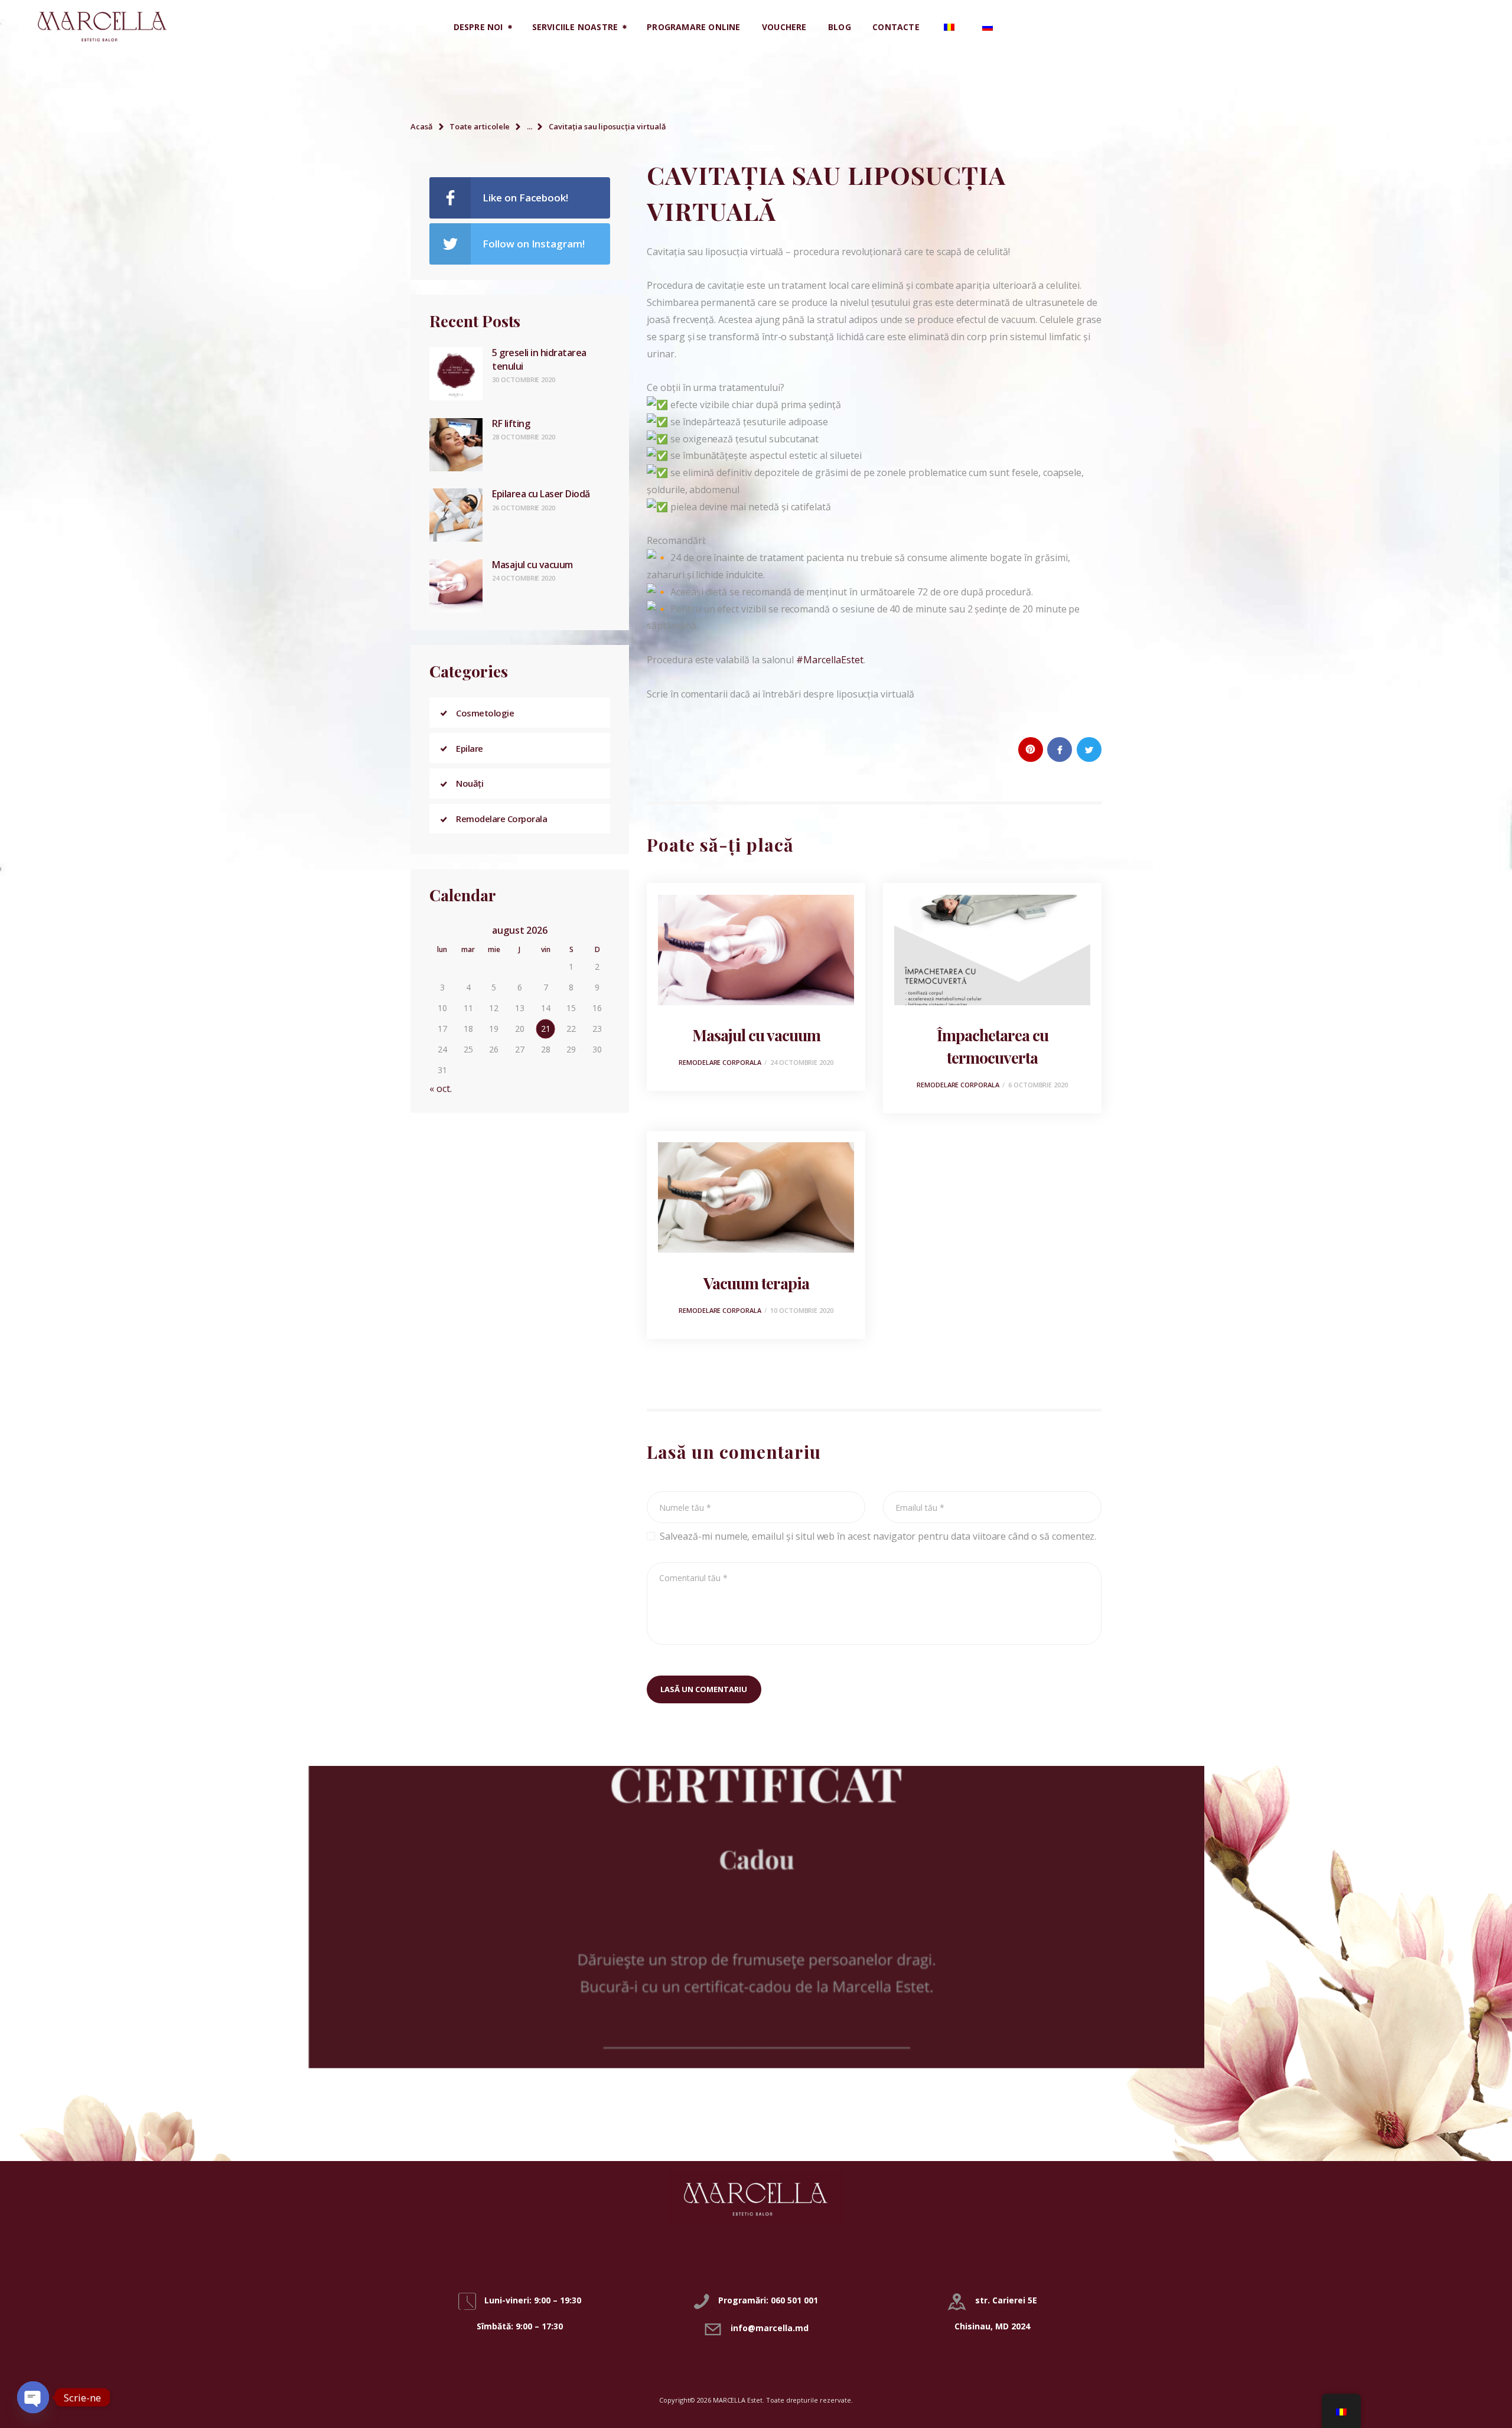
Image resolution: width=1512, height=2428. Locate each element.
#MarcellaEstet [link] (830, 660)
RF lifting (511, 423)
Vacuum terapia (756, 1283)
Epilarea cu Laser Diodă (541, 494)
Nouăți (470, 783)
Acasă (422, 126)
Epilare (470, 748)
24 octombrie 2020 (802, 1062)
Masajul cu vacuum (756, 1035)
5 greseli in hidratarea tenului (539, 359)
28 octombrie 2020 (524, 437)
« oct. (441, 1088)
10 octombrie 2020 (802, 1310)
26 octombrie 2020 (524, 508)
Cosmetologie (485, 713)
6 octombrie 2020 (1038, 1085)
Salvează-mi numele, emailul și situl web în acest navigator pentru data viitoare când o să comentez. (878, 1536)
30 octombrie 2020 (524, 379)
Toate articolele (480, 126)
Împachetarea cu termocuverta (993, 1046)
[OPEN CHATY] (33, 2397)
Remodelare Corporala (720, 1062)
